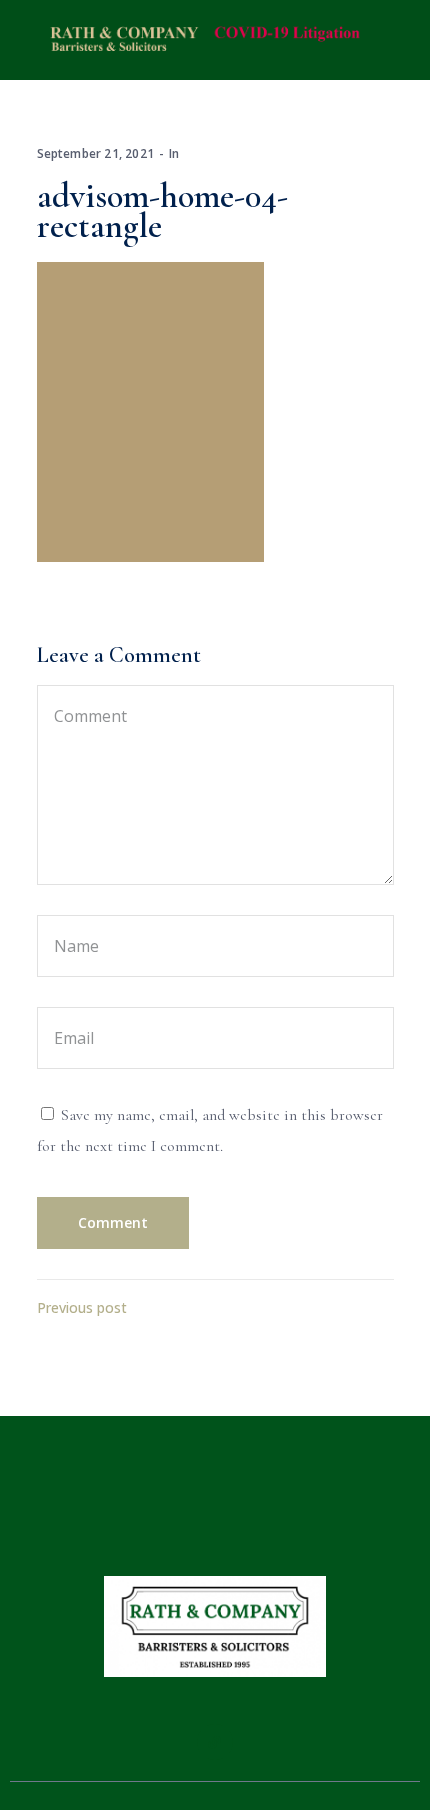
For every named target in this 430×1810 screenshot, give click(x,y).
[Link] (215, 1742)
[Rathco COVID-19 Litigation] (200, 38)
